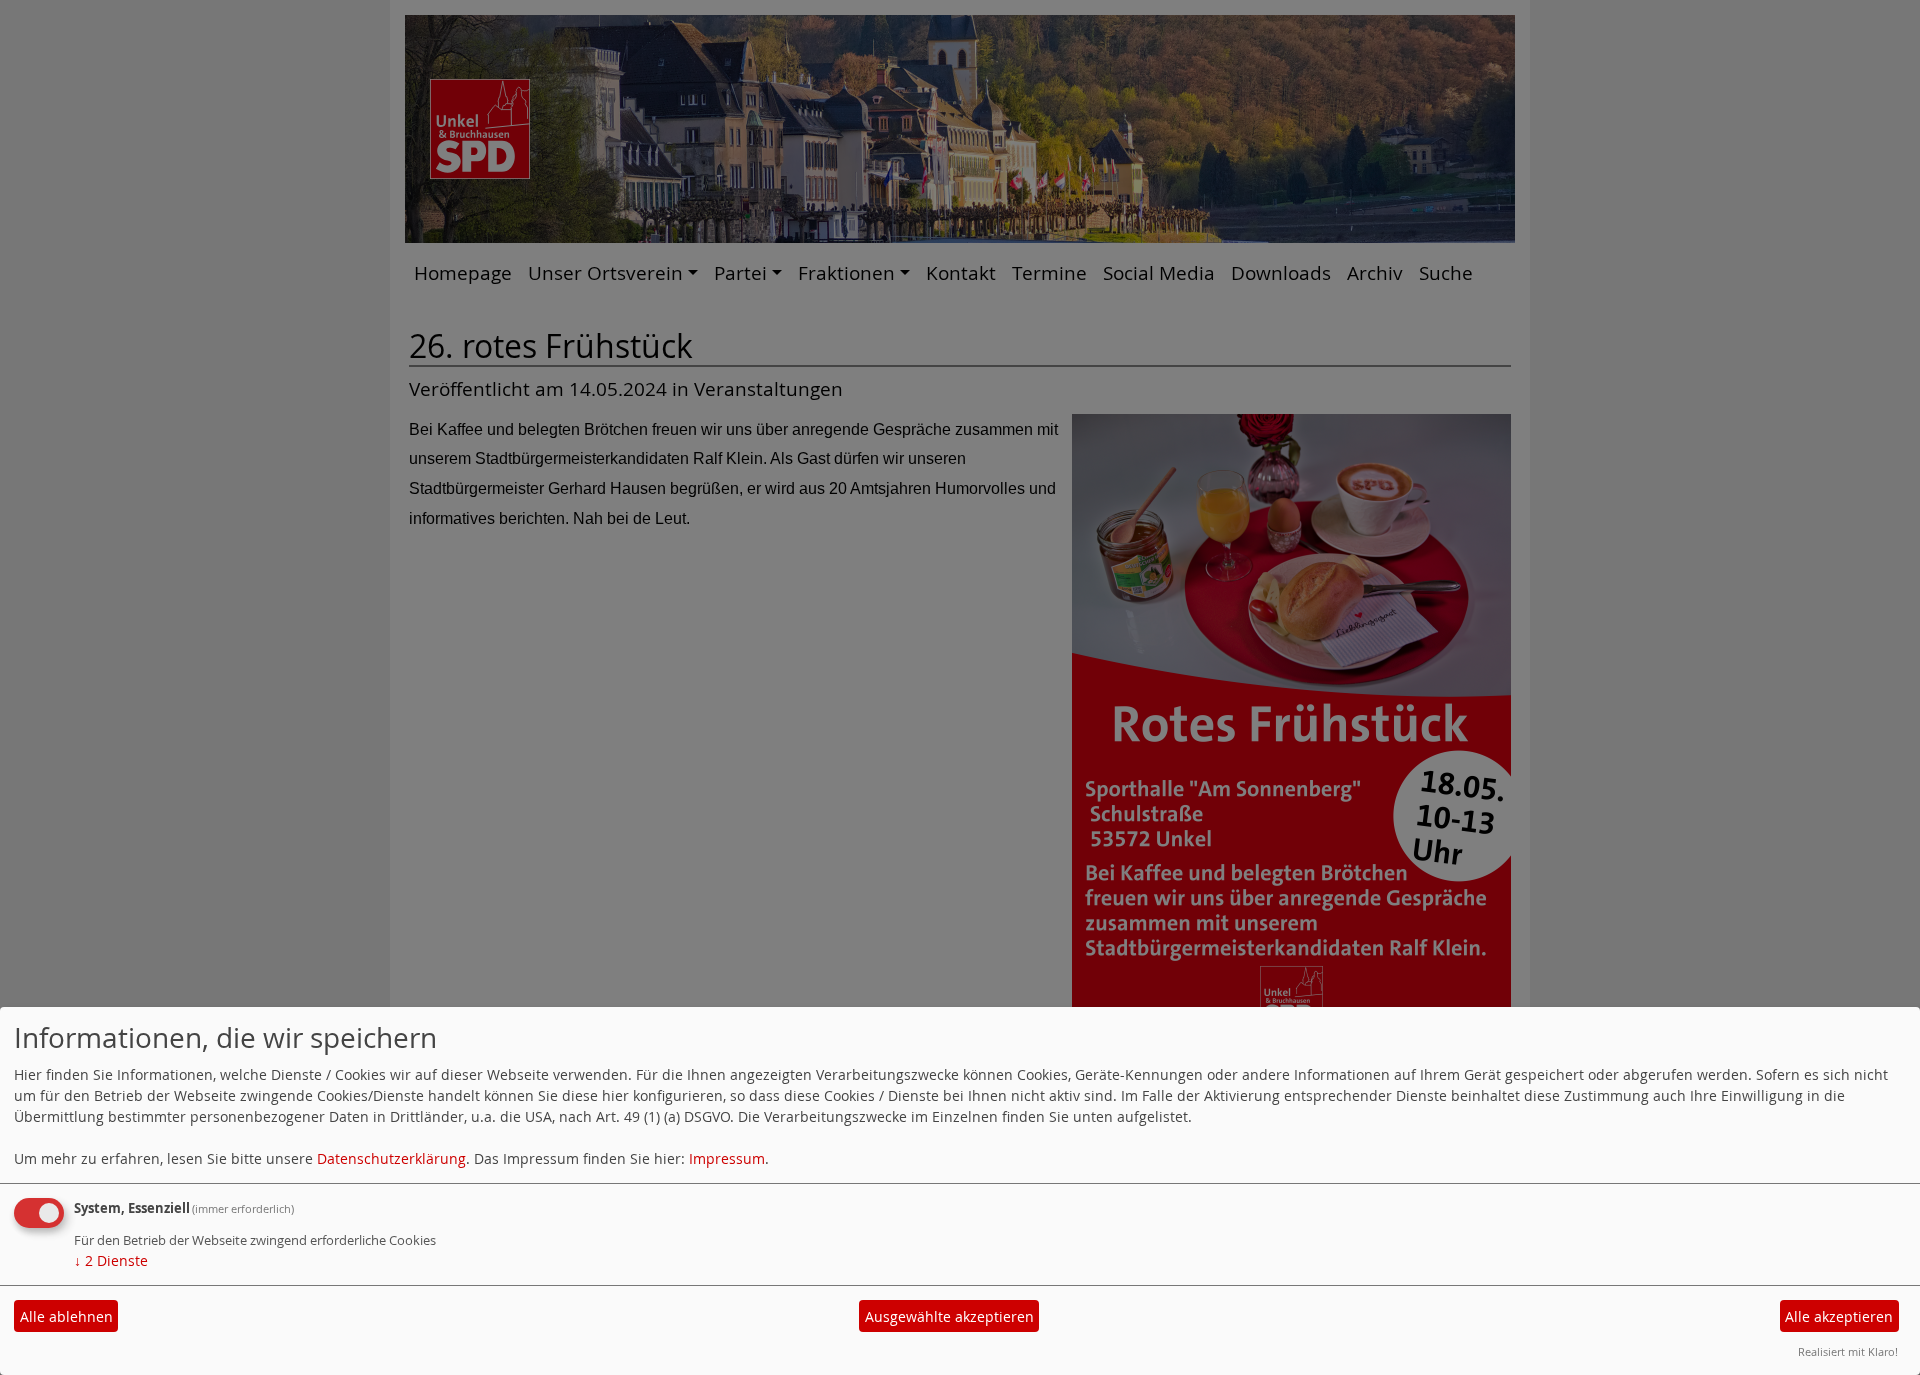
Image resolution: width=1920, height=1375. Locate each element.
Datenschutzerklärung (391, 1158)
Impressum (727, 1158)
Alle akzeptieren (1839, 1316)
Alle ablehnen (66, 1316)
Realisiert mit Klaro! (1848, 1351)
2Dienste (111, 1260)
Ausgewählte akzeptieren (949, 1316)
